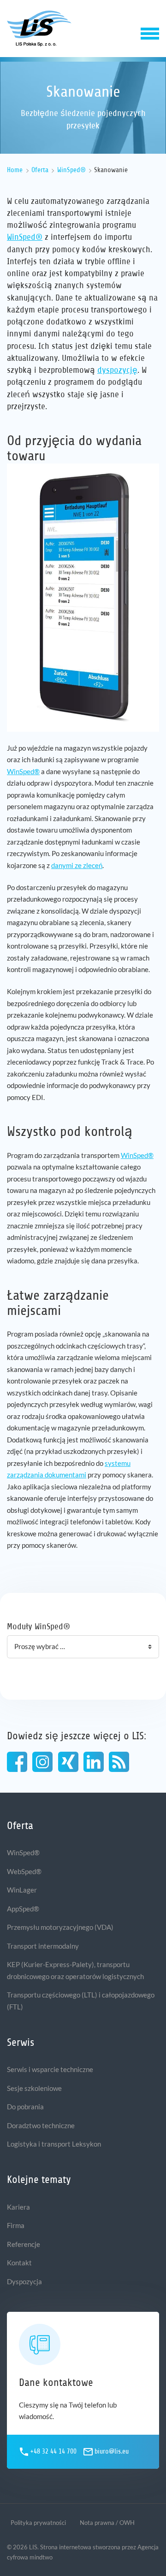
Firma (16, 2225)
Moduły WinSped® (39, 1626)
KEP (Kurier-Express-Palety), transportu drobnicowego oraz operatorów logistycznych (75, 1970)
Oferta (40, 170)
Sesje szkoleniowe (34, 2088)
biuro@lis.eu (112, 2452)
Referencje (24, 2244)
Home (15, 170)
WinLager (22, 1890)
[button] (150, 32)
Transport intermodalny (43, 1946)
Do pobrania (25, 2107)
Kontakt (19, 2263)
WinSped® (71, 170)
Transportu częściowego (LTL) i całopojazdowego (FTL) (81, 2001)
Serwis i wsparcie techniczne (50, 2069)
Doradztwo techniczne (41, 2125)
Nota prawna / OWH (107, 2523)
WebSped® (24, 1871)
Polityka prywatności (38, 2523)
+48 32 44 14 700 (53, 2452)
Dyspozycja (24, 2281)
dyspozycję (117, 370)
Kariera (18, 2207)
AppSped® (23, 1909)
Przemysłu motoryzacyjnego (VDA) (60, 1927)
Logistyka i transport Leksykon (54, 2144)
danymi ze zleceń (77, 865)
